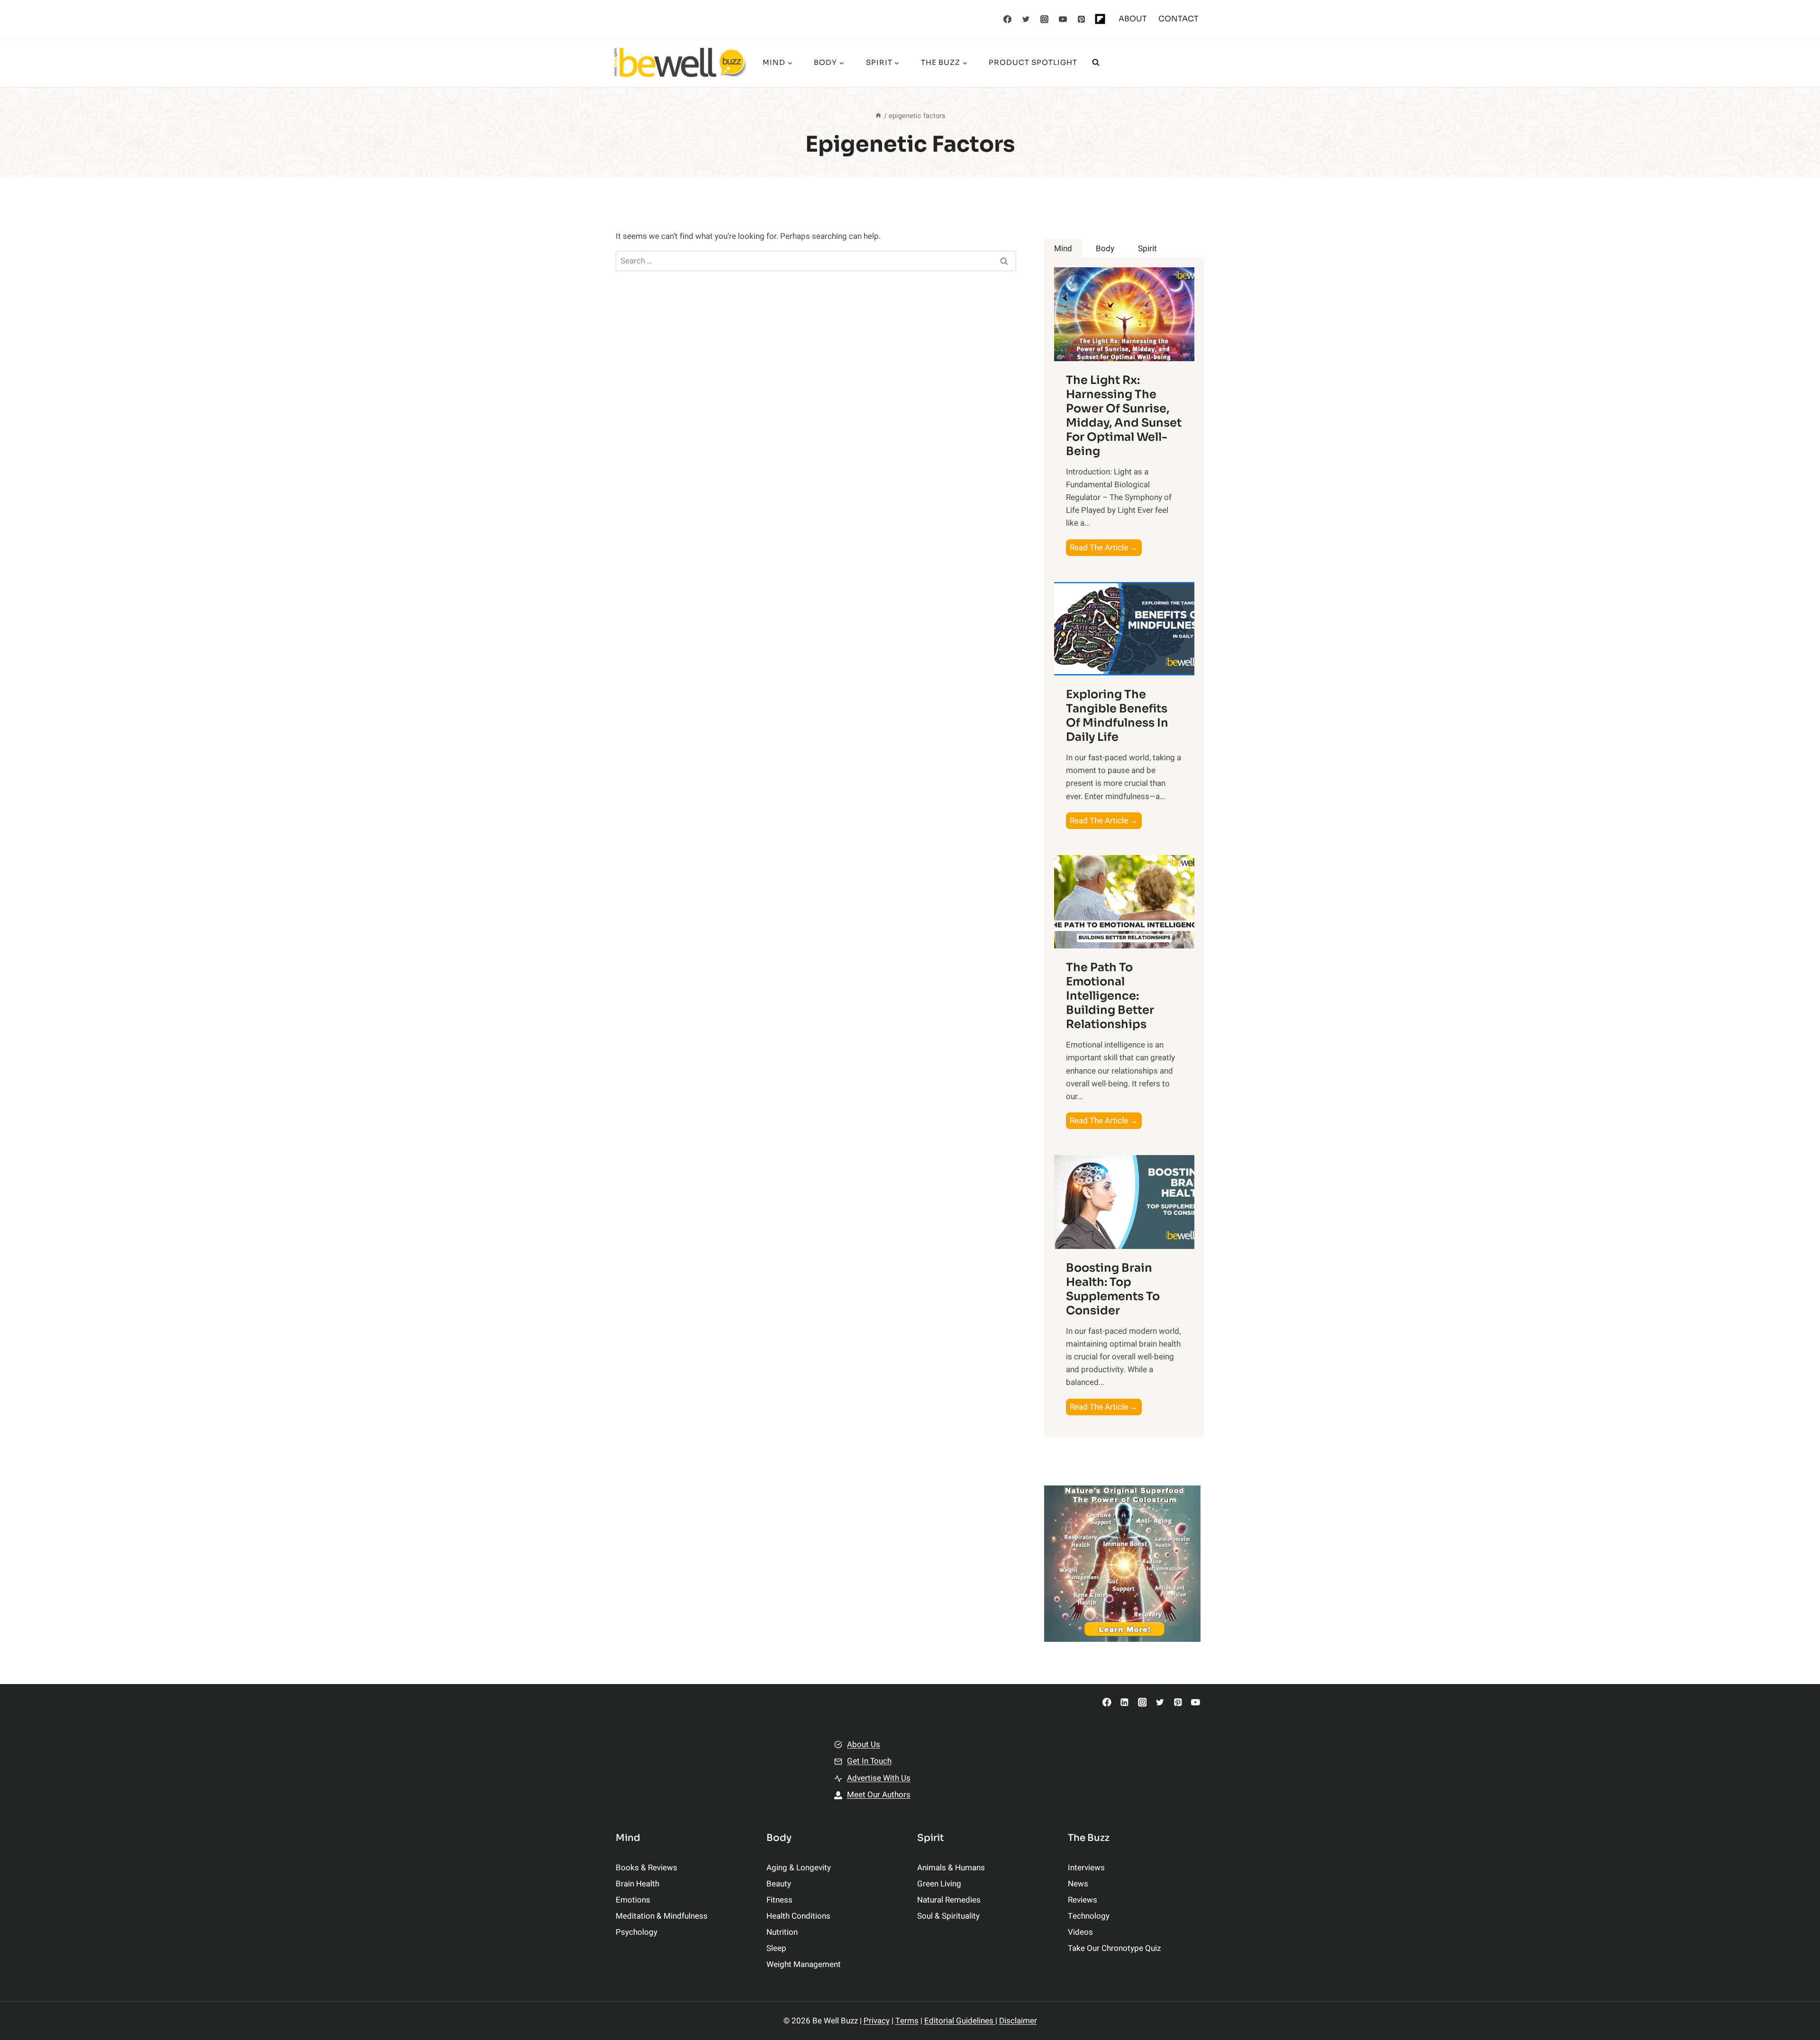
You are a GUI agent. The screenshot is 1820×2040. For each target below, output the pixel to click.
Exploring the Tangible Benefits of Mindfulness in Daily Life (1117, 716)
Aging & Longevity (799, 1868)
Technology (1089, 1916)
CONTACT (1178, 19)
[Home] (878, 116)
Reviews (1083, 1900)
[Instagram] (1045, 19)
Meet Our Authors (879, 1795)
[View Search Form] (1096, 63)
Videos (1080, 1932)
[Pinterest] (1082, 19)
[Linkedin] (1124, 1702)
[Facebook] (1008, 19)
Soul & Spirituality (948, 1916)
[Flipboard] (1100, 19)
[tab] (1063, 249)
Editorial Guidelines (960, 2021)
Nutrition (782, 1932)
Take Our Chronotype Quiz (1114, 1948)
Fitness (779, 1900)
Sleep (776, 1948)
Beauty (779, 1884)
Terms (907, 2021)
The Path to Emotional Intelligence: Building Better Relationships (1110, 996)
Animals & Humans (951, 1868)
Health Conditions (798, 1916)
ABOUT (1133, 19)
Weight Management (804, 1964)
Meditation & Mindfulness (662, 1916)
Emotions (633, 1900)
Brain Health (637, 1884)
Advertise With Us (879, 1778)
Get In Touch (869, 1761)
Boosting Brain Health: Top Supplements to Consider (1113, 1289)
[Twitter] (1026, 19)
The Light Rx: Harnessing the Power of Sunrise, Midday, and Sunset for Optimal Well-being (1124, 416)
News (1078, 1884)
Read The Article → (1106, 549)
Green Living (939, 1884)
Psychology (637, 1932)
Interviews (1086, 1868)
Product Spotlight (1033, 62)
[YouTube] (1063, 19)
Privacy (877, 2021)
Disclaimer (1018, 2021)
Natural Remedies (949, 1900)
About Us (864, 1744)
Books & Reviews (646, 1868)
